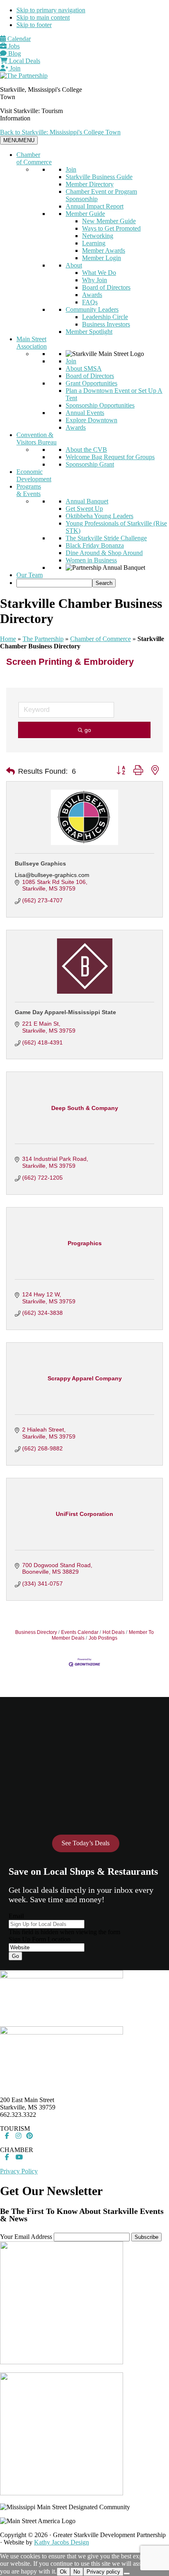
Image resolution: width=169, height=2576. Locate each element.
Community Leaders (92, 309)
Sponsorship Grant (90, 464)
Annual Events (85, 413)
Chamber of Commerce (34, 158)
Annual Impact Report (95, 206)
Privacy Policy (19, 2171)
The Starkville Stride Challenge (106, 538)
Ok (63, 2572)
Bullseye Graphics (40, 863)
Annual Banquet (87, 501)
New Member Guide (109, 221)
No (77, 2572)
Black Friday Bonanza (95, 545)
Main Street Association (32, 343)
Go (15, 1956)
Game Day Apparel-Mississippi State (65, 1012)
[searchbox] (54, 583)
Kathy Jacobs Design (62, 2542)
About (74, 265)
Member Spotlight (89, 332)
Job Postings (103, 1638)
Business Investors (106, 324)
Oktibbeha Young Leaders (99, 516)
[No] (127, 2574)
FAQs (90, 302)
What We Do (99, 273)
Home (8, 639)
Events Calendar (80, 1632)
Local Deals (24, 61)
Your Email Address (26, 2237)
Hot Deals (114, 1632)
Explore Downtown (91, 420)
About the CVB (86, 450)
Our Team (30, 575)
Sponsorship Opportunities (100, 405)
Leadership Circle (105, 317)
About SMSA (84, 368)
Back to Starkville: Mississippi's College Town (60, 132)
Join (14, 68)
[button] (10, 771)
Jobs (13, 46)
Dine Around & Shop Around (104, 553)
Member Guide (85, 214)
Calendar (18, 39)
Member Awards (104, 250)
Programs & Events (29, 490)
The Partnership (43, 639)
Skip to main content (43, 17)
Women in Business (91, 560)
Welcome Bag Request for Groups (110, 457)
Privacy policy (103, 2572)
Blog (14, 53)
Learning (94, 243)
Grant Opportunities (91, 383)
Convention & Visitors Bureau (37, 438)
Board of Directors (106, 287)
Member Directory (90, 184)
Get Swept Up (84, 509)
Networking (98, 236)
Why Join (95, 280)
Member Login (102, 258)
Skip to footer (34, 25)
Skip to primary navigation (51, 10)
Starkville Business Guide (99, 177)
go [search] (88, 730)
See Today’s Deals (86, 1843)
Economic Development (34, 475)
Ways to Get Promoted (111, 228)
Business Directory (36, 1632)
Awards (92, 295)
